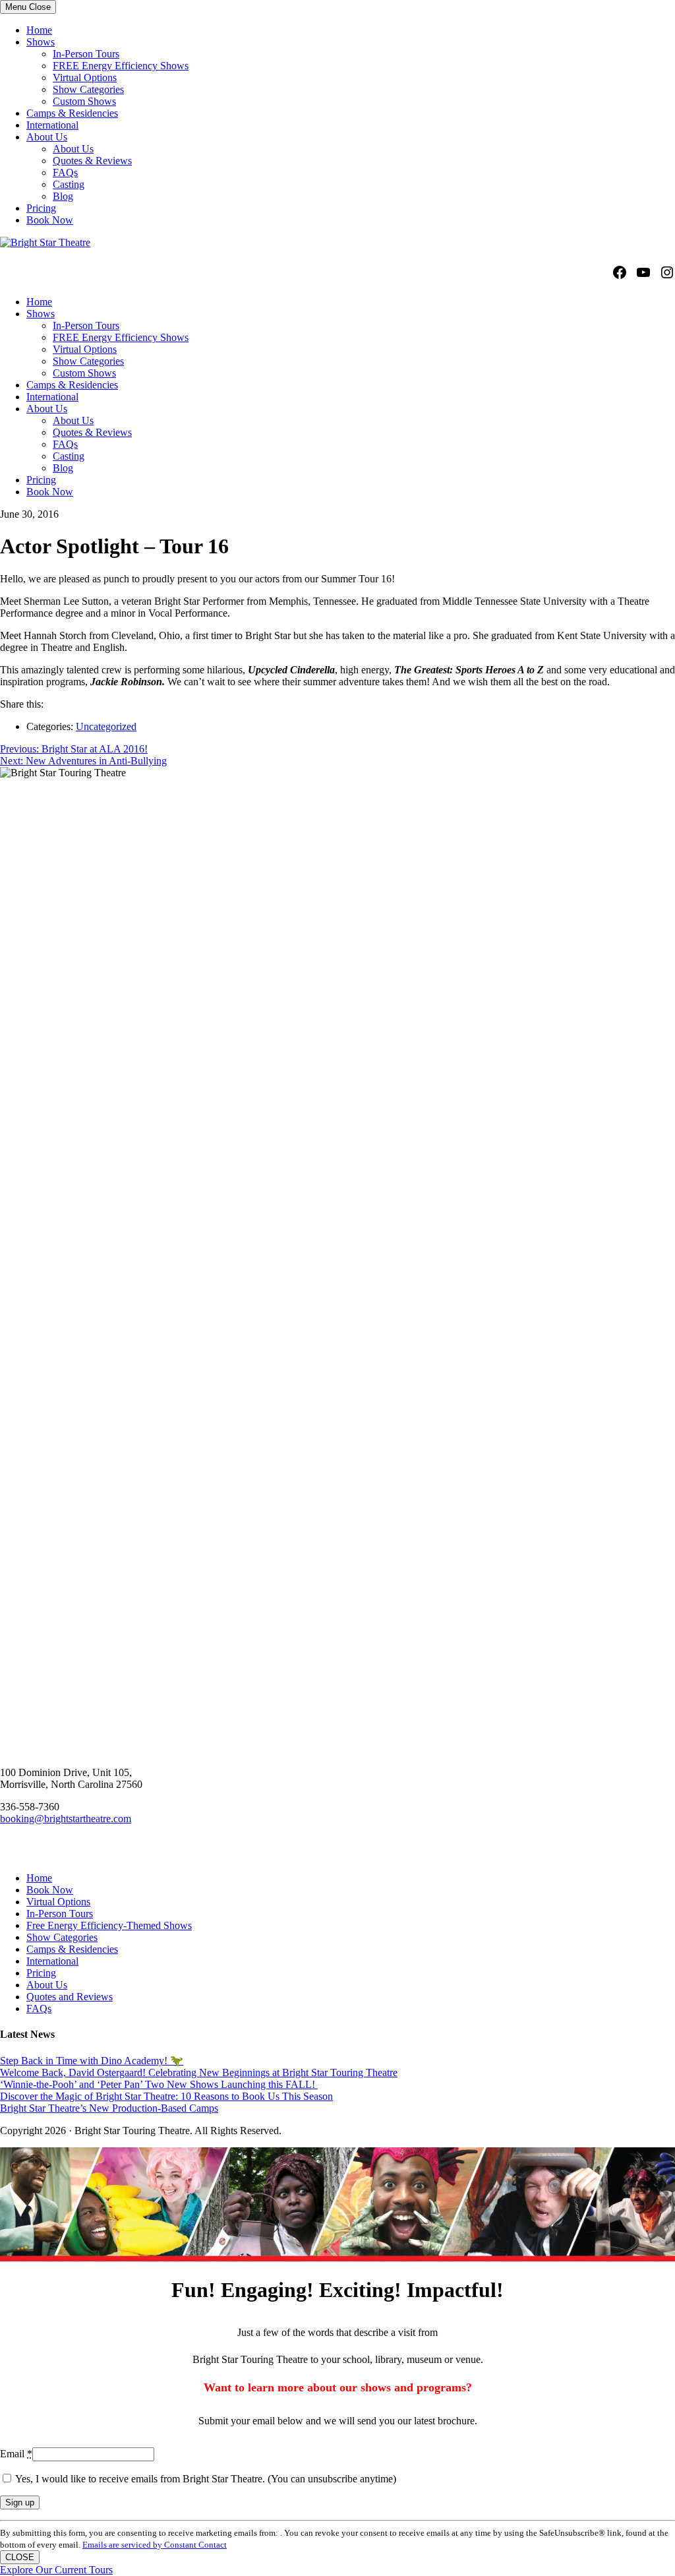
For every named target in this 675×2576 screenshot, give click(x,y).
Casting (69, 184)
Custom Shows (84, 101)
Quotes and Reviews (70, 1997)
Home (39, 30)
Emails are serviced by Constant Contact (155, 2545)
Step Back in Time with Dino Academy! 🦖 (92, 2061)
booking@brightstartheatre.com (66, 1819)
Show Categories (88, 89)
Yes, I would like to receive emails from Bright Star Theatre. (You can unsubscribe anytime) (205, 2479)
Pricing (41, 208)
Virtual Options (85, 77)
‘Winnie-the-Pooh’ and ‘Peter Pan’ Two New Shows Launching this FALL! (159, 2084)
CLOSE (20, 2557)
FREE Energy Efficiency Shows (121, 66)
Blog (63, 196)
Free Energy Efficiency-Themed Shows (109, 1925)
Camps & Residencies (72, 113)
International (52, 125)
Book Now (50, 220)
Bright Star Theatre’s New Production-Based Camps (109, 2108)
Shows (41, 42)
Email (16, 2454)
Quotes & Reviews (92, 161)
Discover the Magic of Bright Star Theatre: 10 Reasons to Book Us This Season (166, 2096)
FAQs (65, 172)
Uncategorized (106, 726)
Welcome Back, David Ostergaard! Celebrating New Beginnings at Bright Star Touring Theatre (199, 2072)
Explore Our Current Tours (56, 2570)
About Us (47, 137)
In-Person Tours (86, 54)
